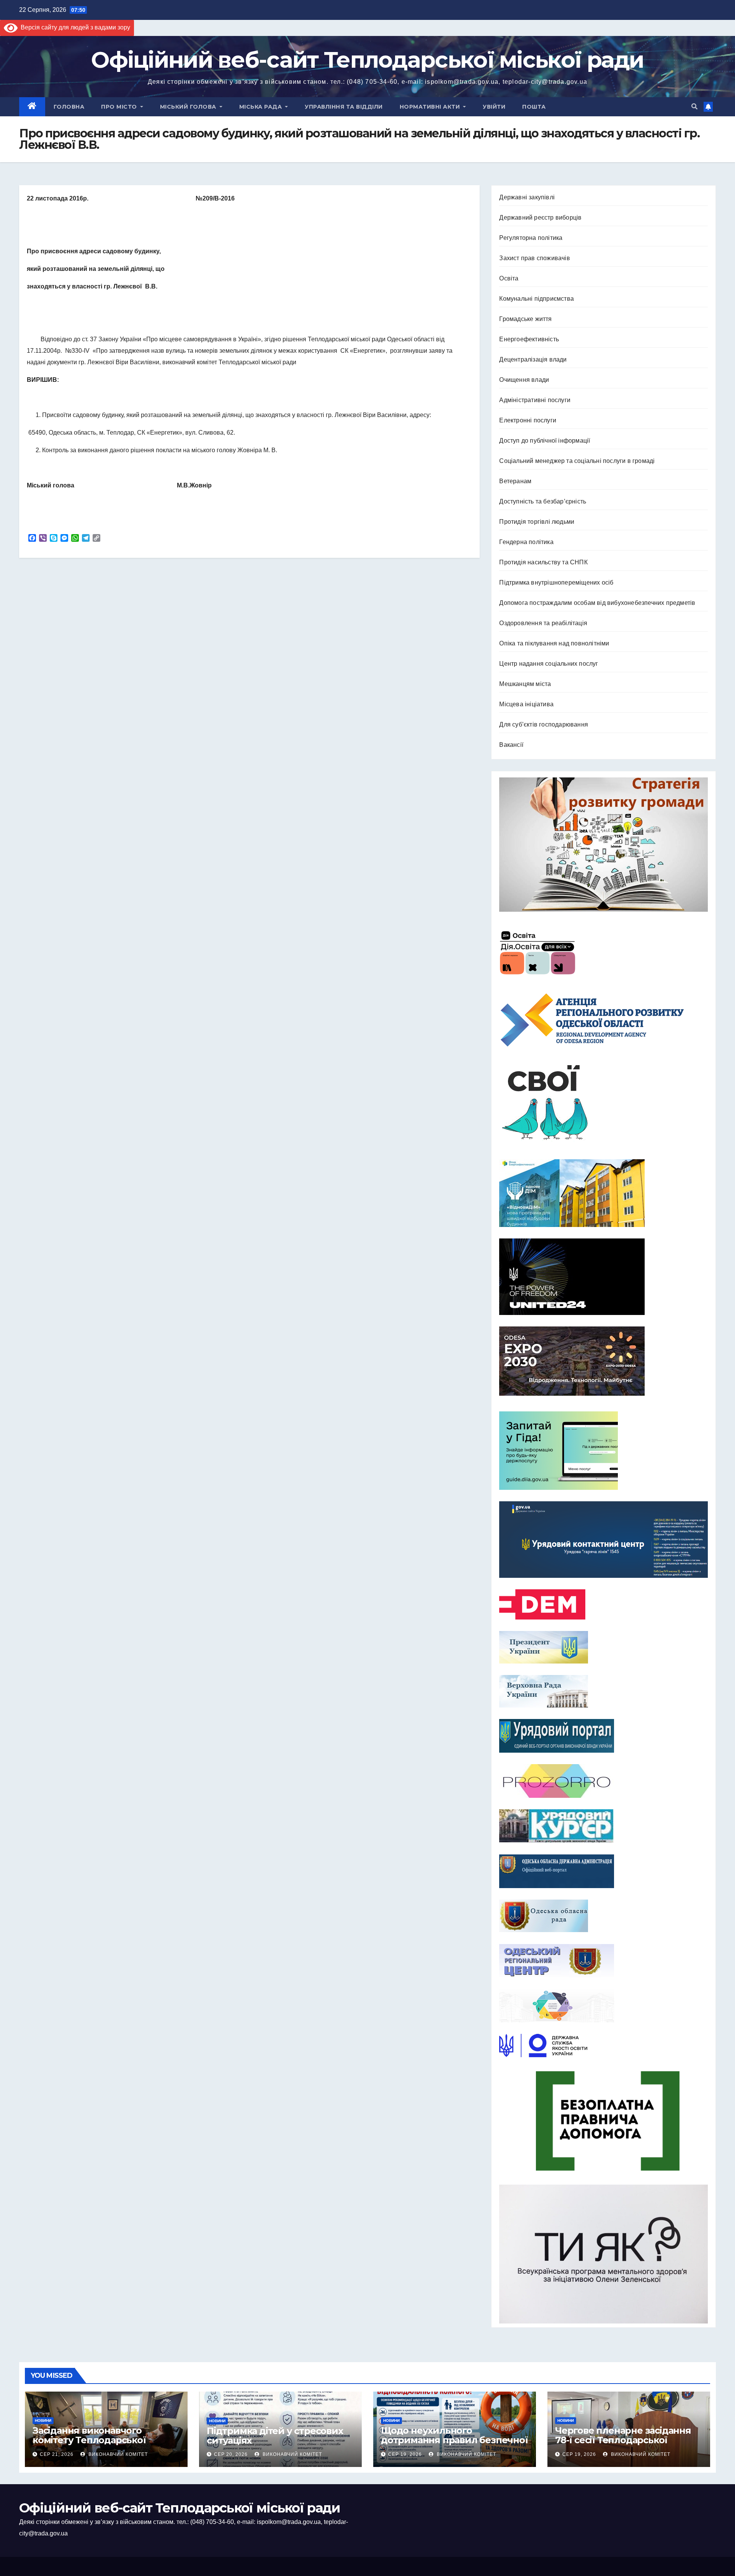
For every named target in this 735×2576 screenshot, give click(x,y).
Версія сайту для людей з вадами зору (74, 27)
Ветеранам (515, 481)
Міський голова (189, 107)
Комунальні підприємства (537, 299)
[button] (694, 107)
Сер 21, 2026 (57, 2454)
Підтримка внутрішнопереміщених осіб (556, 582)
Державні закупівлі (527, 197)
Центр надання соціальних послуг (549, 664)
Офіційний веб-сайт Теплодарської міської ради (367, 60)
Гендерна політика (526, 542)
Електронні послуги (528, 420)
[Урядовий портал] (604, 1736)
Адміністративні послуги (535, 400)
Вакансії (511, 745)
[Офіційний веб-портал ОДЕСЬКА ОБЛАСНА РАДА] (604, 1916)
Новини (43, 2420)
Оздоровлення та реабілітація (543, 623)
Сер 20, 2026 (231, 2454)
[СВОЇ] (604, 1103)
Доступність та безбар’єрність (543, 501)
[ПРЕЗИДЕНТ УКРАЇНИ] (604, 1647)
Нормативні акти (431, 107)
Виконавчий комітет (117, 2454)
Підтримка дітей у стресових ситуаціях (275, 2436)
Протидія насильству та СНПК (543, 562)
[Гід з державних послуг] (604, 1448)
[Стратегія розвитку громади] (604, 845)
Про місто (120, 107)
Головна (69, 107)
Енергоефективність (529, 339)
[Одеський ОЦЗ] (604, 1960)
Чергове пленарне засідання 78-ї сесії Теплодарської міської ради (623, 2440)
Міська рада (261, 107)
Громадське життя (525, 319)
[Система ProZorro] (604, 1781)
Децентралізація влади (533, 359)
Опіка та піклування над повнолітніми (554, 643)
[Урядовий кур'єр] (604, 1826)
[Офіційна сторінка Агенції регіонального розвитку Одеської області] (604, 1020)
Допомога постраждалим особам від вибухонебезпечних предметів (597, 603)
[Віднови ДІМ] (604, 1193)
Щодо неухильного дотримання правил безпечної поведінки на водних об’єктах (454, 2440)
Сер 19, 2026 (405, 2454)
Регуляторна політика (531, 238)
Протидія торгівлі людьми (537, 522)
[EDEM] (604, 1604)
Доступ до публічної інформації (545, 441)
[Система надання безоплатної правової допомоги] (604, 2121)
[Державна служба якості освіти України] (604, 2046)
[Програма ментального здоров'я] (604, 2254)
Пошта (534, 107)
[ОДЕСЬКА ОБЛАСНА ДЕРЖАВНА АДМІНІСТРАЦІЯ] (604, 1871)
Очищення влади (524, 380)
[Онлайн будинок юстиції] (604, 2006)
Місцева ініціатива (526, 704)
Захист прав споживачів (534, 258)
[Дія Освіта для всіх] (604, 952)
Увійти (494, 107)
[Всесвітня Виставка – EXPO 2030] (604, 1361)
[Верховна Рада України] (604, 1691)
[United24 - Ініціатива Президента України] (604, 1277)
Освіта (509, 278)
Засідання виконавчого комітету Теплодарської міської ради (89, 2440)
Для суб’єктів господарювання (544, 724)
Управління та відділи (344, 107)
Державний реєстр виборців (540, 218)
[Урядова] (604, 1540)
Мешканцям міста (525, 684)
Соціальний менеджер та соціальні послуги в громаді (577, 461)
